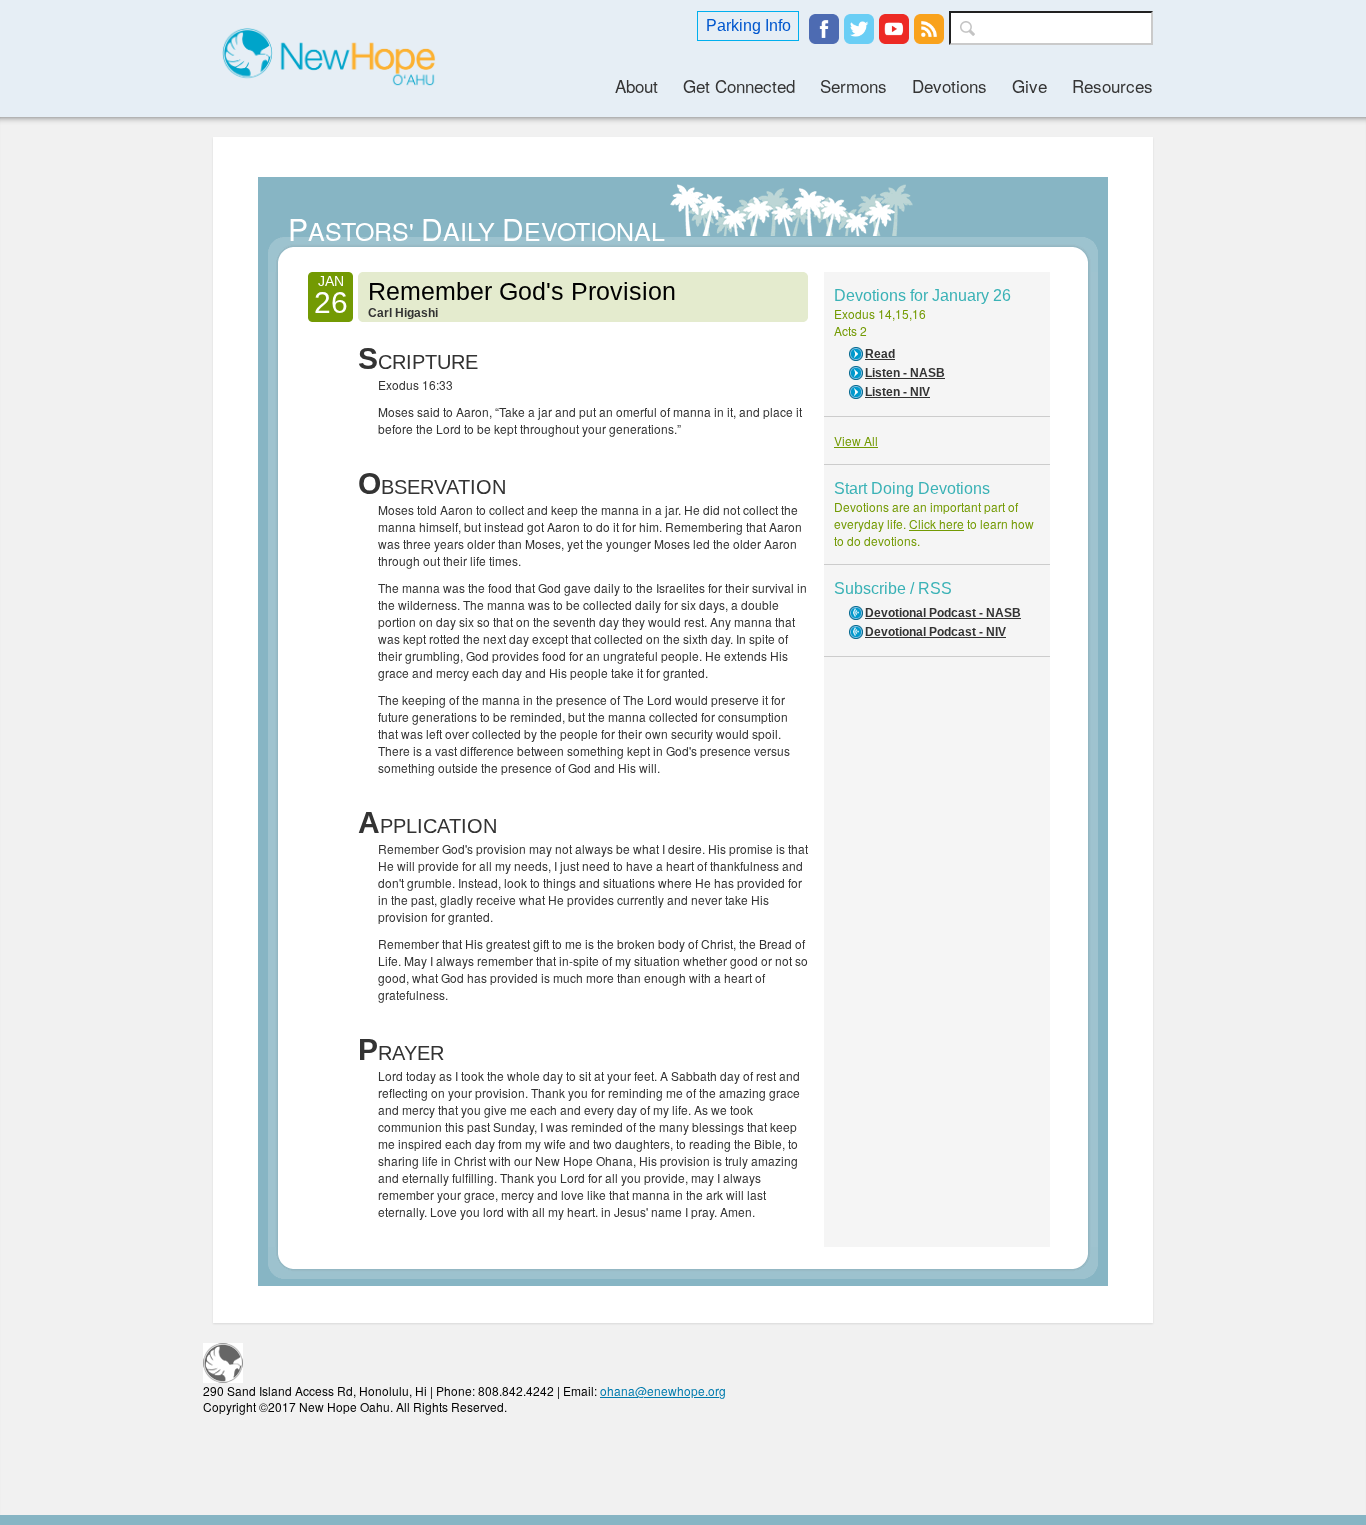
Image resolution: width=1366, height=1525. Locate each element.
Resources (1112, 85)
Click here (936, 523)
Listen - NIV (897, 392)
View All (856, 440)
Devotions (949, 85)
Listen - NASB (905, 373)
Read (880, 354)
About (636, 85)
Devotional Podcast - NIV (935, 632)
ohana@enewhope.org (663, 1390)
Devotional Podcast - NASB (943, 613)
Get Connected (739, 85)
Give (1029, 85)
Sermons (853, 85)
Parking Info (748, 25)
